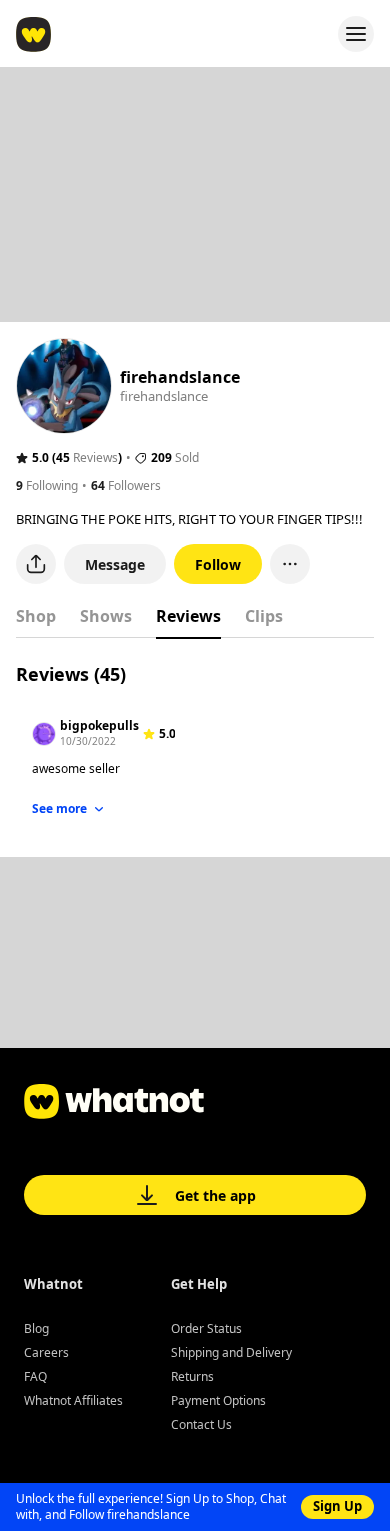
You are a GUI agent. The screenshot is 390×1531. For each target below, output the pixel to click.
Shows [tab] (106, 616)
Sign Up (337, 1506)
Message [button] (115, 564)
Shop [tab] (36, 616)
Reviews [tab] (188, 616)
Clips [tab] (264, 616)
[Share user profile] (36, 564)
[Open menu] (356, 34)
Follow (218, 564)
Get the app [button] (215, 1195)
